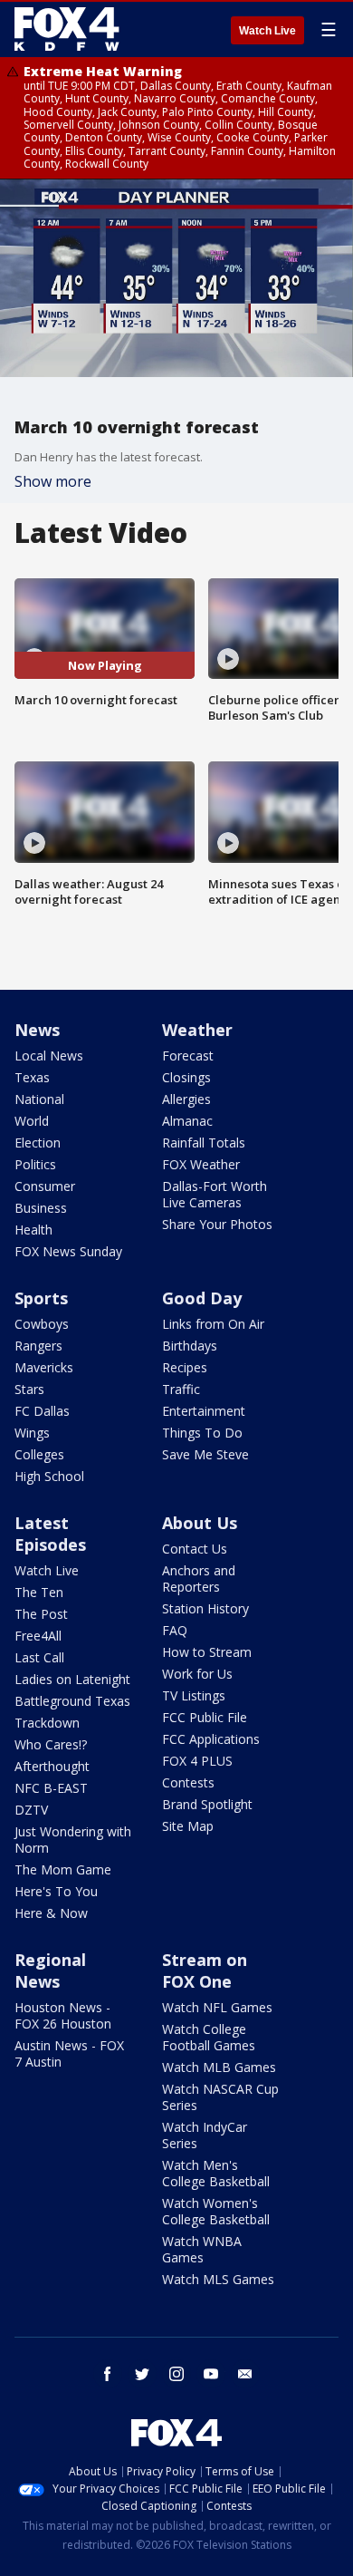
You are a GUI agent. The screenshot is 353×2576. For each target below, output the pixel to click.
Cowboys (42, 1324)
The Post (41, 1614)
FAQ (175, 1630)
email (245, 2374)
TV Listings (194, 1695)
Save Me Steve (205, 1454)
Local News (49, 1056)
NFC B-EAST (51, 1788)
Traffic (181, 1389)
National (39, 1099)
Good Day (202, 1298)
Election (38, 1143)
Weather (197, 1030)
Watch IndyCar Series (205, 2135)
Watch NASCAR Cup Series (220, 2097)
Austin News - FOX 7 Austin (69, 2053)
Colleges (39, 1454)
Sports (41, 1298)
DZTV (31, 1810)
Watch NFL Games (217, 2007)
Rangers (38, 1346)
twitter (142, 2374)
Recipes (185, 1367)
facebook (108, 2374)
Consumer (45, 1186)
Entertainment (204, 1411)
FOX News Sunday (68, 1251)
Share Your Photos (217, 1224)
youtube (211, 2374)
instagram (176, 2374)
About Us (200, 1523)
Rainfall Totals (204, 1143)
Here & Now (51, 1913)
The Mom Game (63, 1869)
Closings (186, 1077)
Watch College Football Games (209, 2037)
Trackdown (47, 1723)
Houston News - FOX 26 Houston (63, 2015)
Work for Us (197, 1674)
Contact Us (195, 1549)
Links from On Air (213, 1324)
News (37, 1030)
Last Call (39, 1657)
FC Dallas (42, 1411)
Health (33, 1230)
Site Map (188, 1826)
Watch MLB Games (219, 2067)
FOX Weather (201, 1164)
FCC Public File (205, 1717)
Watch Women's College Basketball (216, 2211)
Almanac (187, 1121)
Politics (35, 1164)
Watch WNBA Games (202, 2249)
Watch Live (267, 31)
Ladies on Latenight (72, 1679)
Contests (188, 1782)
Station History (205, 1608)
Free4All (38, 1636)
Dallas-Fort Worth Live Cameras (215, 1194)
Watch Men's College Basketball (216, 2173)
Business (41, 1208)
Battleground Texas (72, 1701)
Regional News (50, 1971)
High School (49, 1476)
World (32, 1121)
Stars (29, 1389)
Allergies (186, 1099)
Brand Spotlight (207, 1804)
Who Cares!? (51, 1744)
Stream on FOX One (205, 1971)
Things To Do (202, 1433)
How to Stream (207, 1652)
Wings (32, 1433)
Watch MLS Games (218, 2279)
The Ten (39, 1592)
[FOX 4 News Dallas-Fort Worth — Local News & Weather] (67, 29)
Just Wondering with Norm (73, 1840)
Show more (53, 481)
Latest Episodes (50, 1534)
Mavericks (44, 1367)
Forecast (188, 1056)
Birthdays (190, 1346)
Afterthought (52, 1766)
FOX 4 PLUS (197, 1761)
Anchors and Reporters (199, 1579)
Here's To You (56, 1891)
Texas (32, 1077)
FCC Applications (211, 1739)
